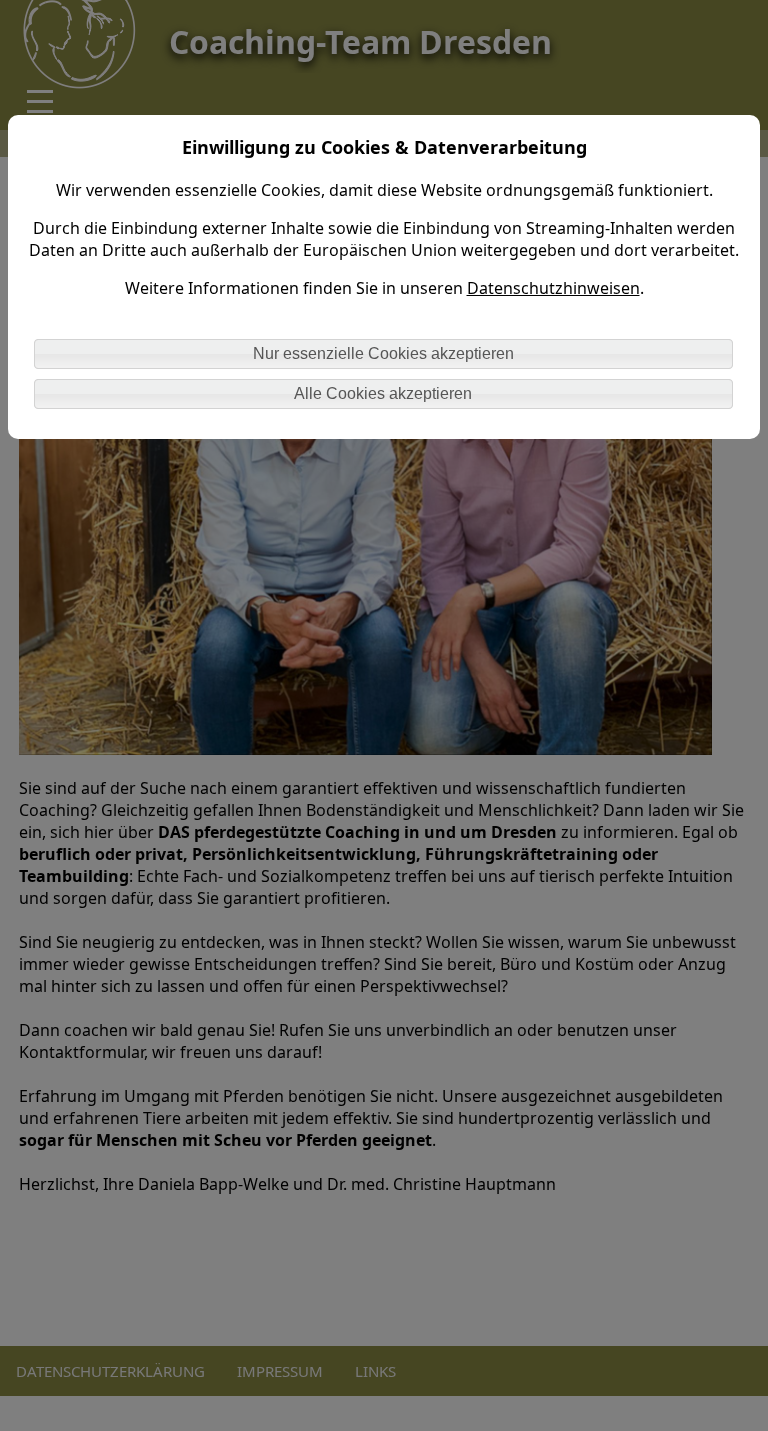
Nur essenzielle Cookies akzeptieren (383, 353)
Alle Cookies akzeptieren (383, 393)
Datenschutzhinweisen (553, 288)
